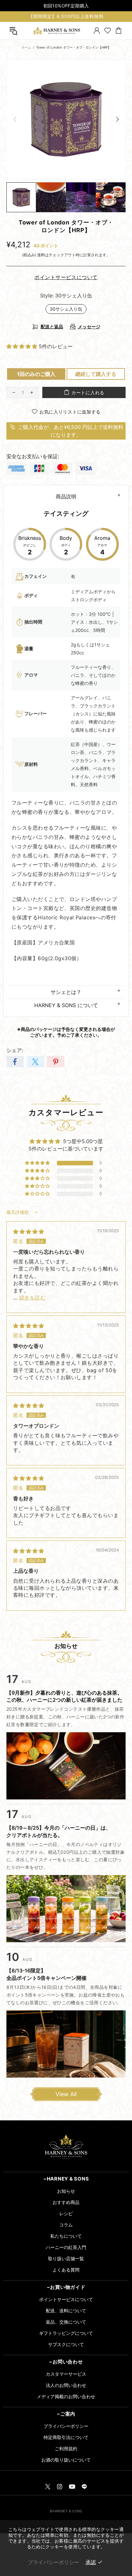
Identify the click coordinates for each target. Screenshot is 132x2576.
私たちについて (66, 2236)
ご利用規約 (66, 2449)
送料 (41, 255)
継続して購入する (96, 374)
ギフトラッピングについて (66, 2333)
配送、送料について (66, 2311)
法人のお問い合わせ (66, 2385)
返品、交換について (66, 2322)
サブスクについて (66, 2344)
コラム (66, 2225)
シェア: (15, 1050)
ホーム (26, 47)
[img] (29, 1232)
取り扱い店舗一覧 (66, 2258)
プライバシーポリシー (66, 2426)
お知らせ (66, 2191)
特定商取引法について (66, 2437)
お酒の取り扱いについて (66, 2460)
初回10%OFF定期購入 (66, 6)
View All (66, 2094)
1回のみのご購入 (36, 374)
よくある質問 (66, 2270)
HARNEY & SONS (56, 31)
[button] (23, 346)
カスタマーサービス (66, 2374)
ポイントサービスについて (66, 2299)
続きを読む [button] (32, 1297)
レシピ (66, 2213)
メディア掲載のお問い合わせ (66, 2396)
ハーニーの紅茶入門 (66, 2247)
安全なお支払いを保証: (33, 456)
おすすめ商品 (66, 2202)
